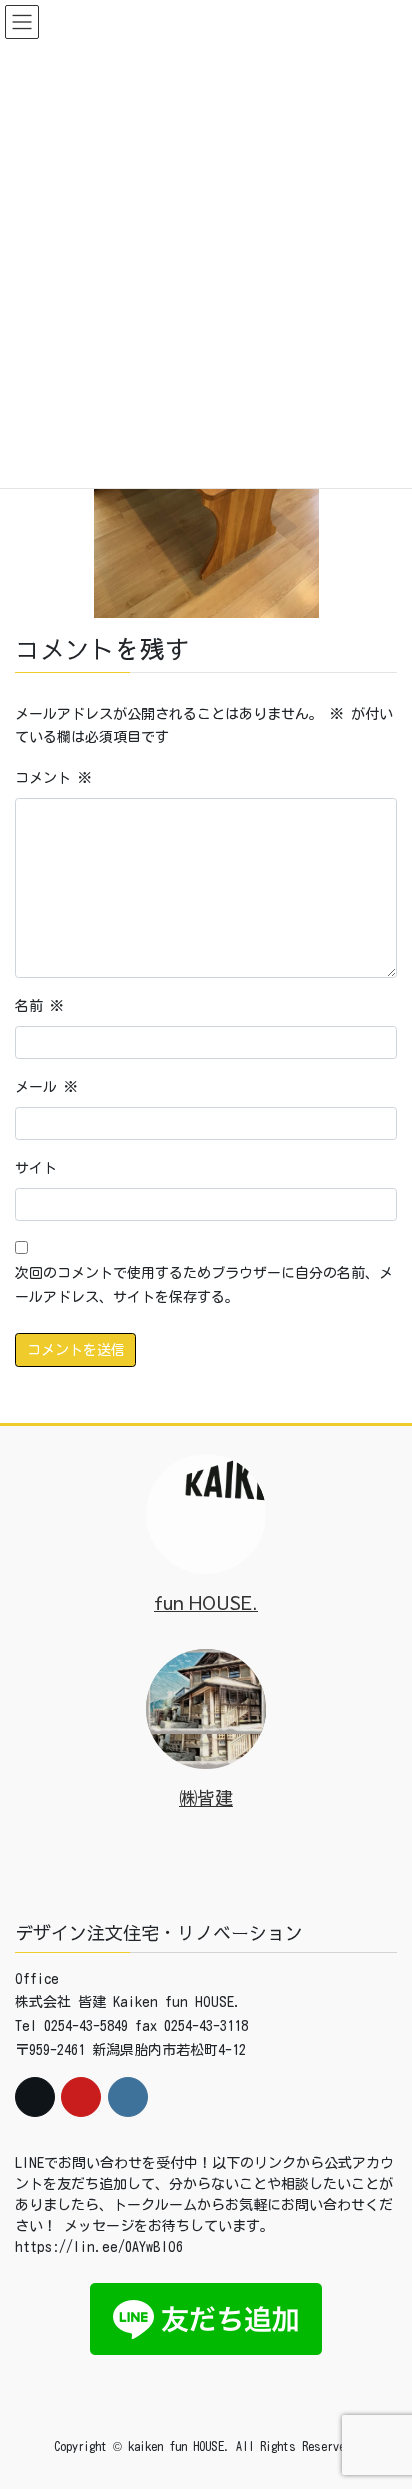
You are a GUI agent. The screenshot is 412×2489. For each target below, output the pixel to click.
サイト (36, 1168)
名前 (39, 1006)
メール (46, 1087)
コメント (53, 778)
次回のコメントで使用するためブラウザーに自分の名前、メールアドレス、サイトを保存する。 (204, 1285)
